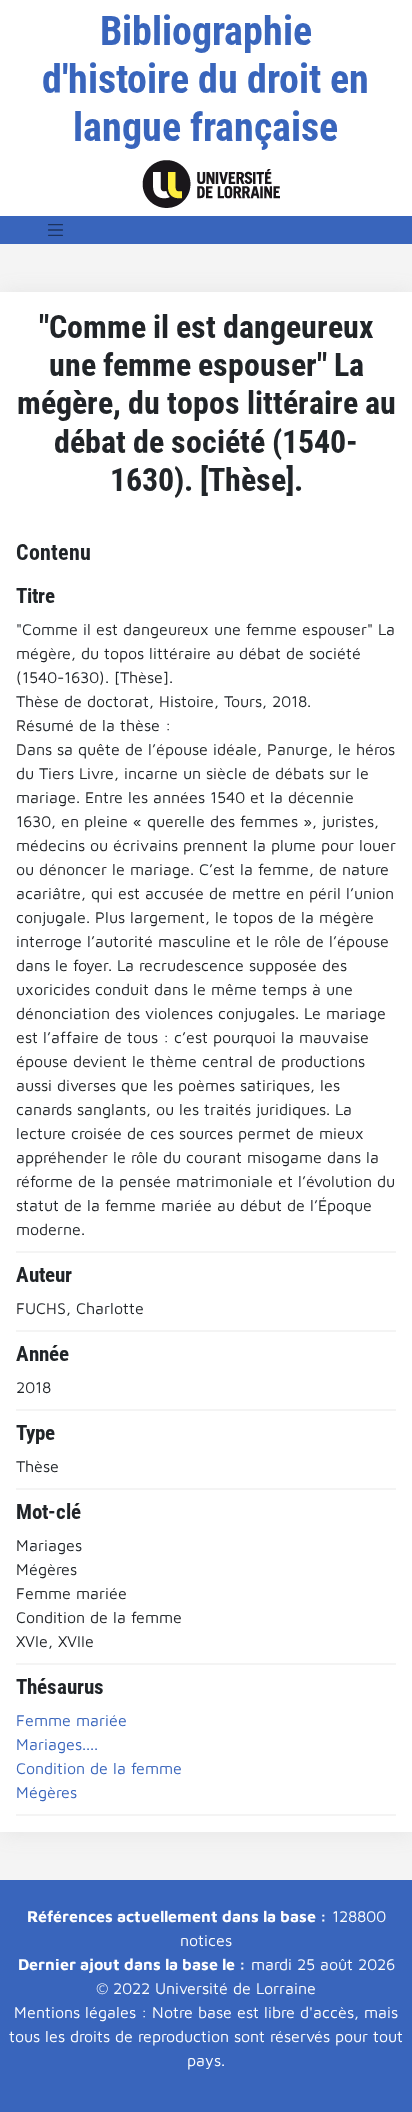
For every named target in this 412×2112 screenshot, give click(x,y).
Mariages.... (57, 1744)
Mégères (46, 1792)
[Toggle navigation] (56, 230)
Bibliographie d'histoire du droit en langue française (205, 79)
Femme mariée (71, 1720)
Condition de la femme (99, 1768)
